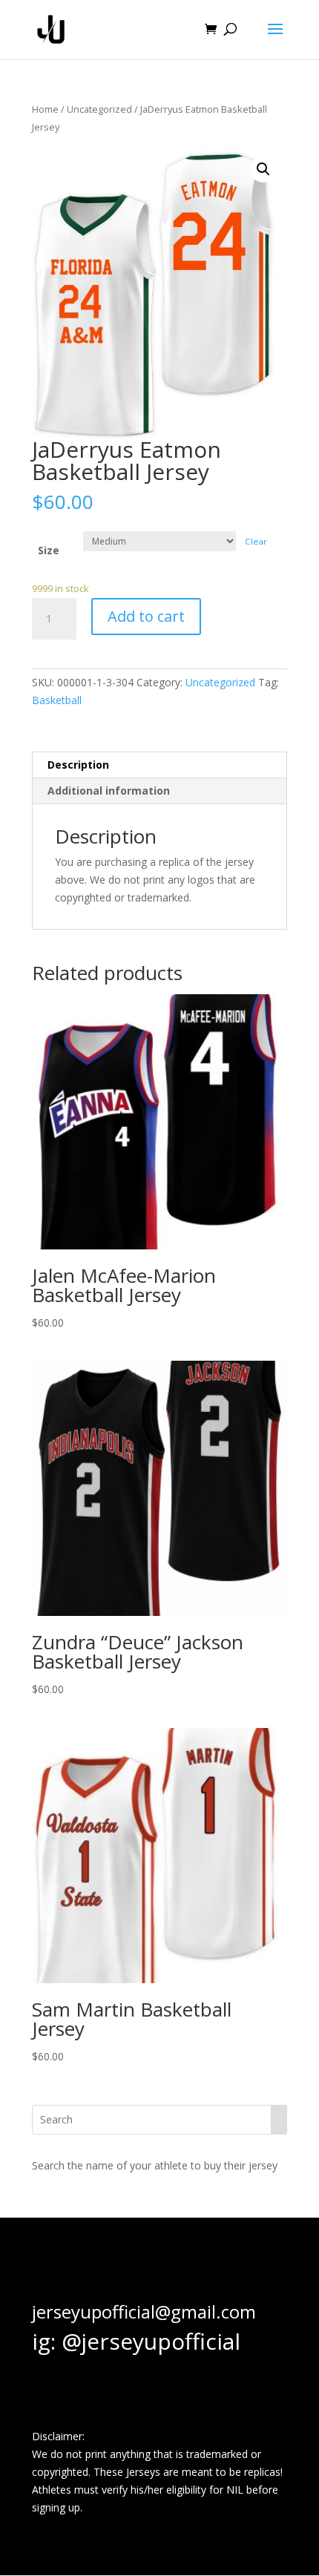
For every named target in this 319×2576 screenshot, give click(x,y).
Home (45, 109)
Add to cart (146, 616)
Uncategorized (99, 109)
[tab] (159, 765)
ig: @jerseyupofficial (136, 2341)
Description (78, 765)
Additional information (109, 791)
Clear (256, 541)
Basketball (57, 700)
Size (49, 550)
